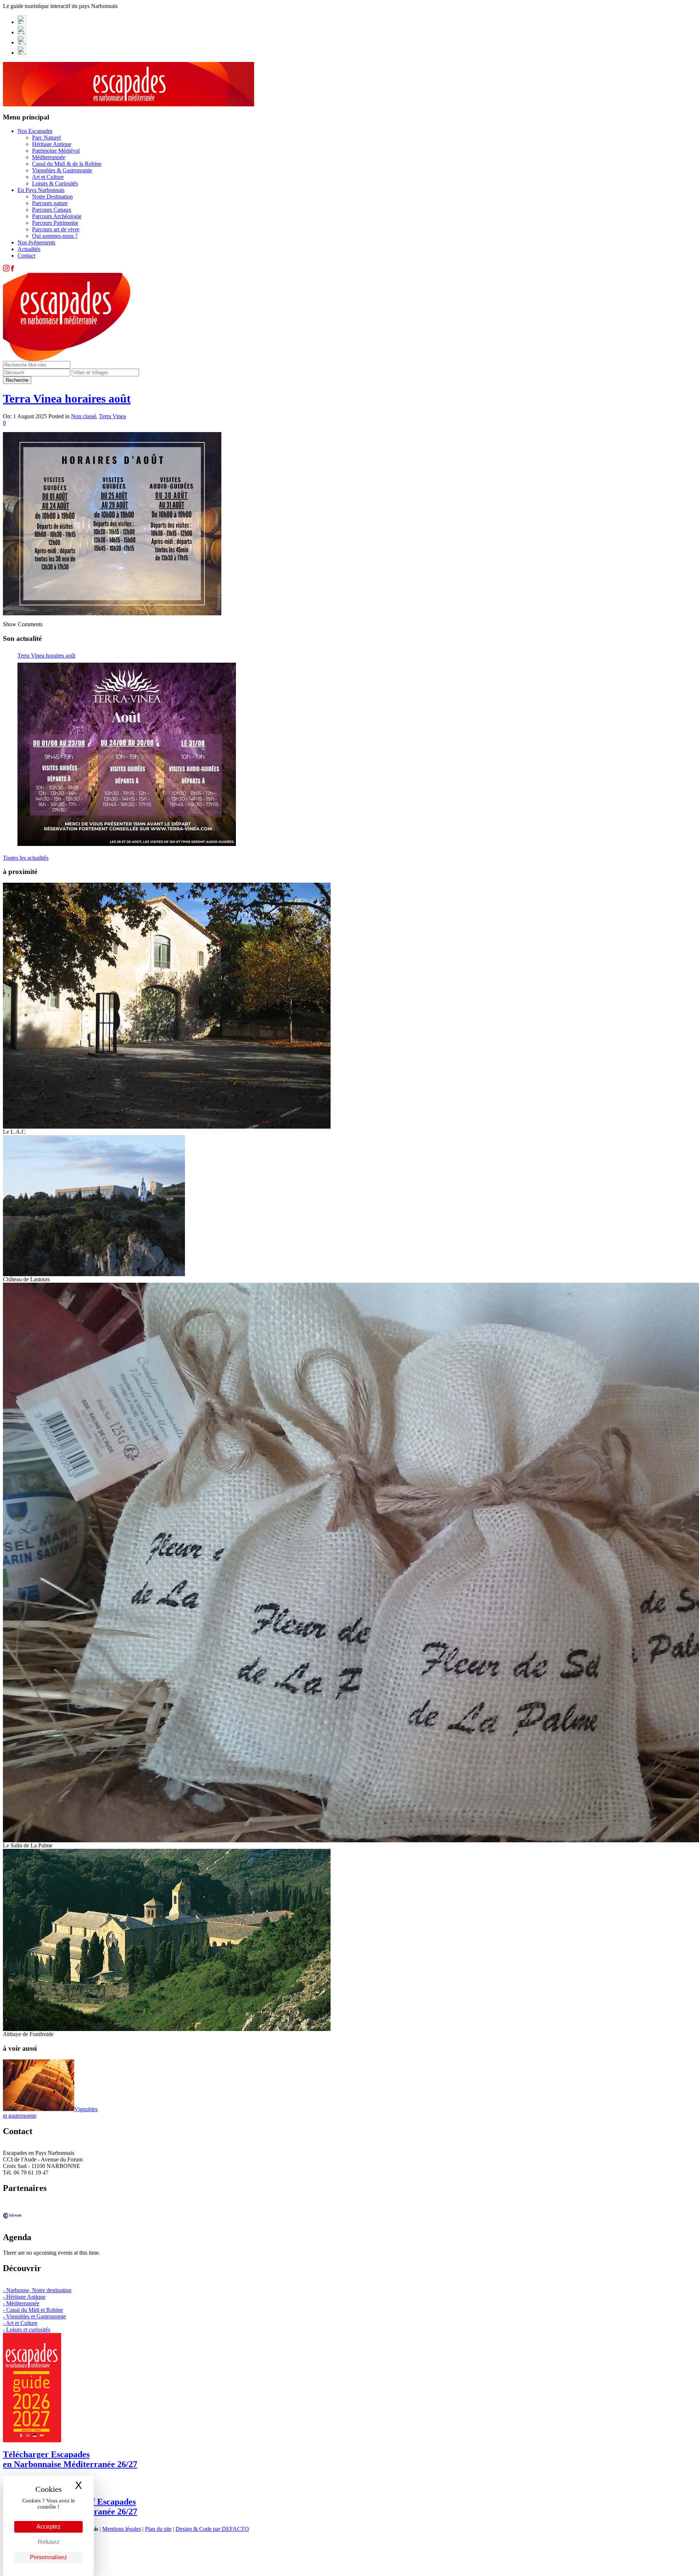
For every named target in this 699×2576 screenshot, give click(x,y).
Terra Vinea (112, 416)
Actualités (29, 249)
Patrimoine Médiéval (56, 151)
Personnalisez (48, 2557)
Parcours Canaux (52, 210)
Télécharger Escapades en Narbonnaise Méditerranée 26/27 (70, 2459)
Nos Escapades (35, 131)
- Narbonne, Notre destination (37, 2290)
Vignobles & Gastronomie (62, 170)
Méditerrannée (49, 157)
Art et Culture (48, 177)
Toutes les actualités (26, 858)
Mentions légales (122, 2529)
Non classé (84, 416)
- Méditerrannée (21, 2303)
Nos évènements (36, 242)
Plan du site (158, 2529)
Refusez (49, 2542)
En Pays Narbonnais (41, 190)
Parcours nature (50, 203)
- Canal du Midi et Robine (33, 2310)
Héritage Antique (52, 144)
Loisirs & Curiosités (55, 183)
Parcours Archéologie (57, 216)
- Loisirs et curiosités (27, 2330)
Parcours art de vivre (56, 229)
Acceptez (48, 2527)
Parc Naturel (46, 138)
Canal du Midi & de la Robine (67, 164)
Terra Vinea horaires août (67, 399)
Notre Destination (52, 197)
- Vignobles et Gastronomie (34, 2316)
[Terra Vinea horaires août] (127, 754)
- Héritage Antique (24, 2297)
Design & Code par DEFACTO (212, 2529)
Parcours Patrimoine (55, 223)
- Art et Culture (20, 2323)
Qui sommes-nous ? (55, 236)
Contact (26, 256)
